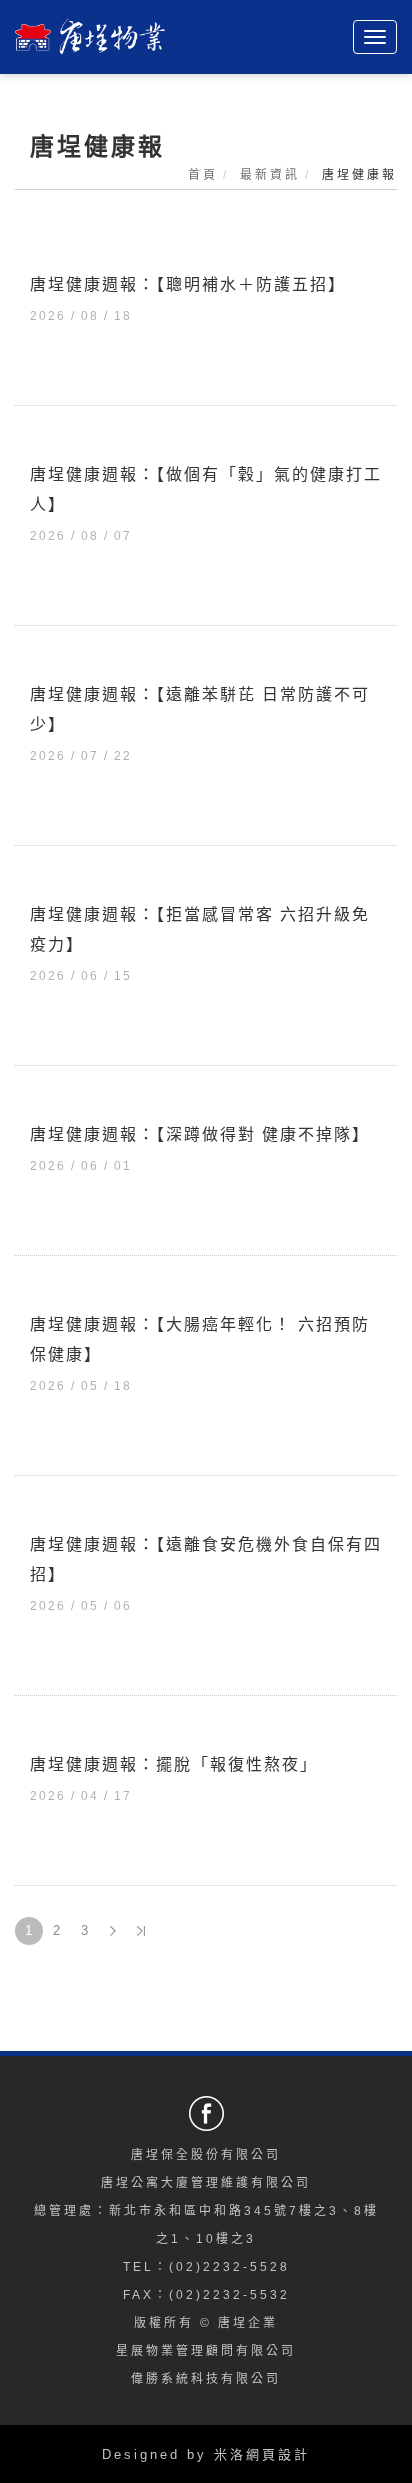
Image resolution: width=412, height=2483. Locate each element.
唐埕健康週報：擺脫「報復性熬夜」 (174, 1764)
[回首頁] (90, 30)
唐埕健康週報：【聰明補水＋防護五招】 (188, 284)
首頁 (203, 175)
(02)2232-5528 (229, 2267)
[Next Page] (113, 1931)
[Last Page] (141, 1931)
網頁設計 (278, 2454)
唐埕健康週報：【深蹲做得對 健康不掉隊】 (200, 1134)
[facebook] (209, 2113)
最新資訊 (270, 175)
